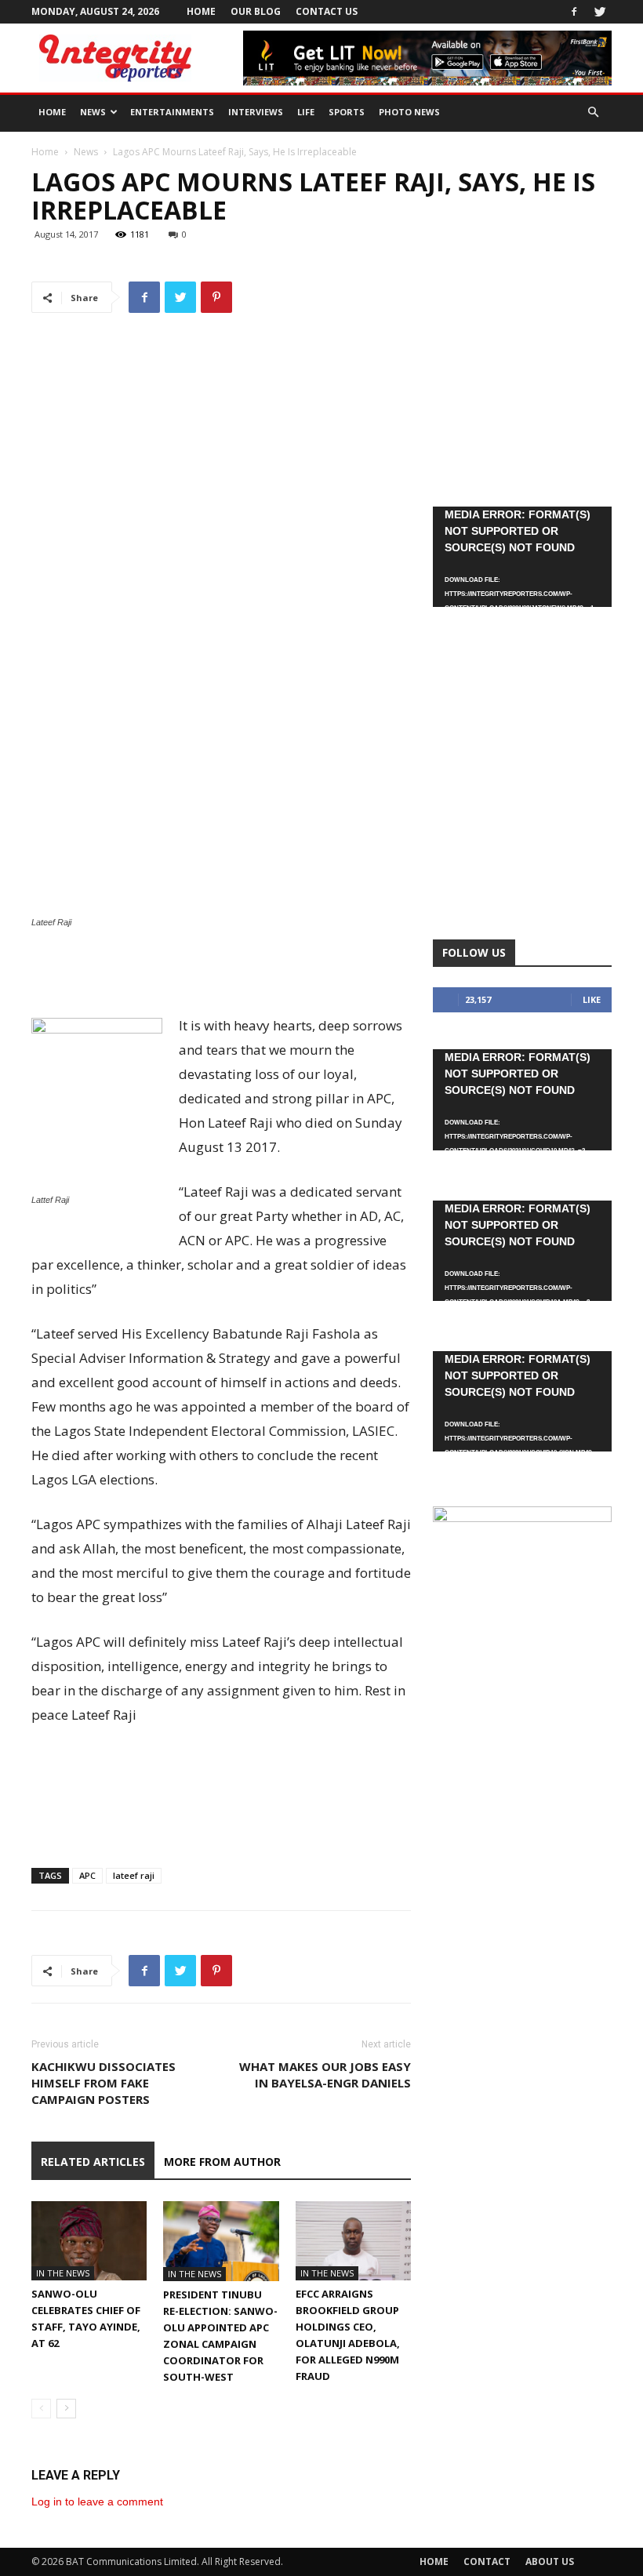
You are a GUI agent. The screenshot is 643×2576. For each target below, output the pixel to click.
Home (201, 11)
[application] (522, 557)
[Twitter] (600, 12)
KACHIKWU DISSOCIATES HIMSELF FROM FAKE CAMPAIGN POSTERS (104, 2083)
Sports (347, 112)
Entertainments (172, 112)
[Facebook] (574, 12)
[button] (593, 113)
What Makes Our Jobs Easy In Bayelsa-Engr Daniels (325, 2075)
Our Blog (256, 11)
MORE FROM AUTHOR (222, 2162)
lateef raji (134, 1875)
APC (87, 1875)
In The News (63, 2273)
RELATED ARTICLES (93, 2162)
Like (592, 999)
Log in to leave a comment (97, 2502)
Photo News (409, 112)
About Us (550, 2561)
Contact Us (327, 11)
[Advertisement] (221, 973)
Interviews (256, 112)
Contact (487, 2561)
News (93, 112)
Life (306, 112)
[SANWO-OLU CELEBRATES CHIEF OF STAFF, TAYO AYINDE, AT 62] (89, 2241)
